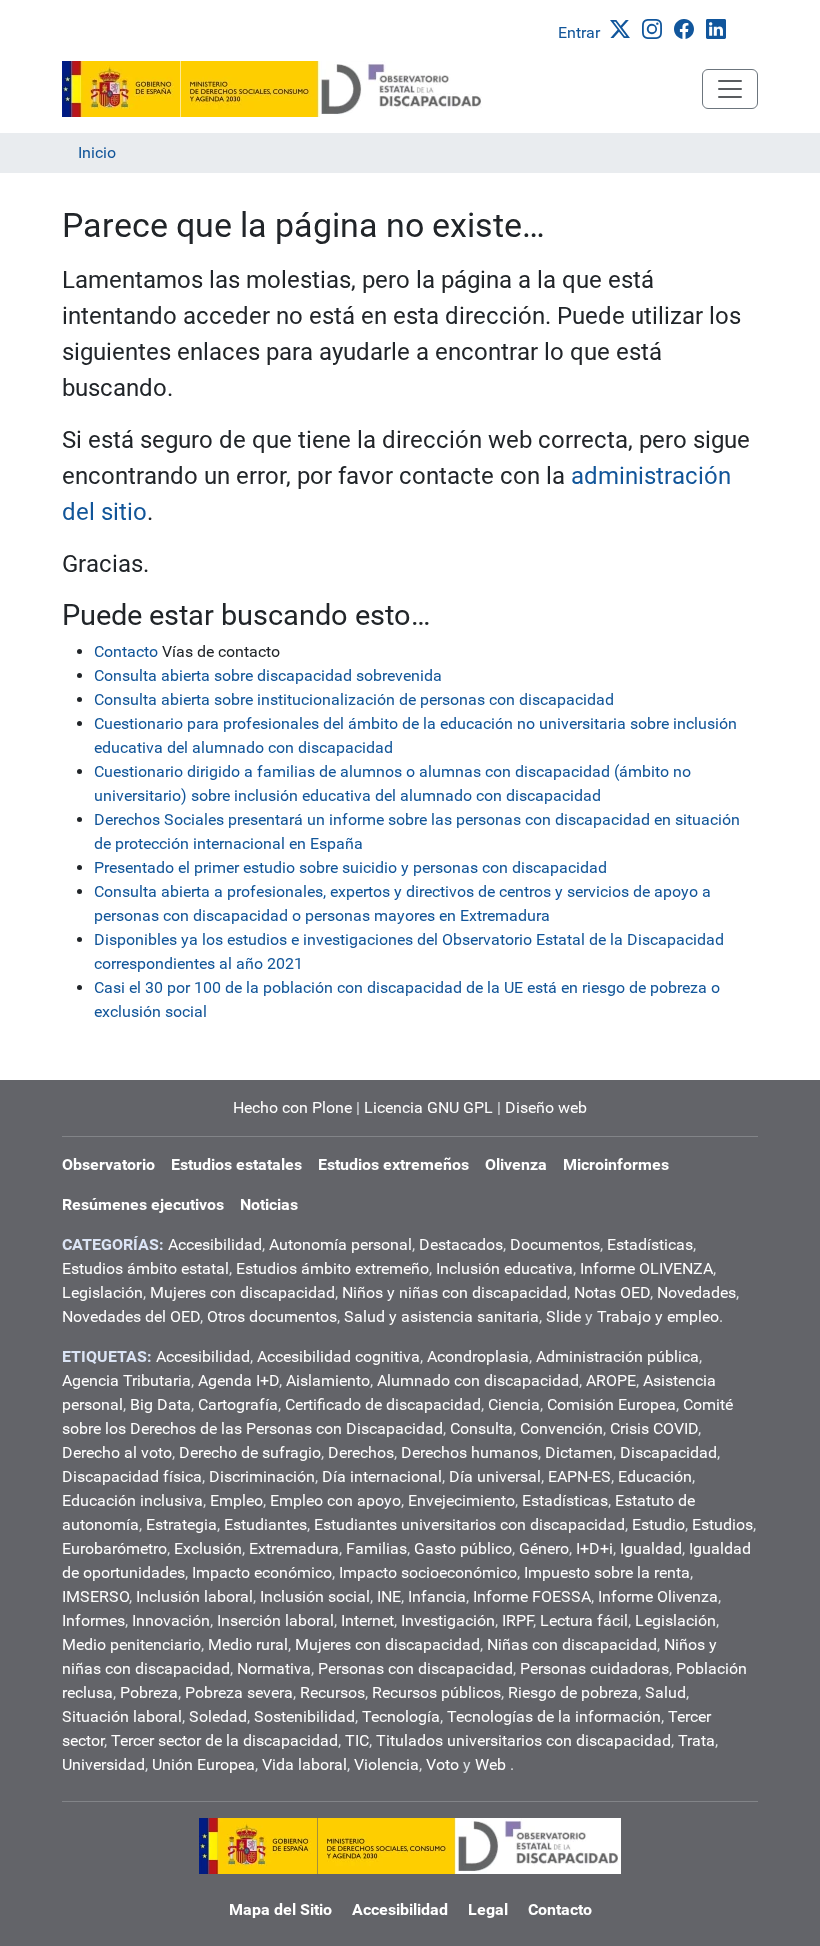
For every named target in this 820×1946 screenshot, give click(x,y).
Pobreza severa (239, 1692)
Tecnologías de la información (554, 1716)
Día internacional (382, 1476)
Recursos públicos (436, 1692)
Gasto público (463, 1548)
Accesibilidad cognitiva (338, 1356)
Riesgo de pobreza (573, 1692)
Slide (563, 1316)
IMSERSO (95, 1596)
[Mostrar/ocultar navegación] (730, 89)
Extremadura (294, 1548)
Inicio (97, 152)
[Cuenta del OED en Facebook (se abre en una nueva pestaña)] (688, 27)
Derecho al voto (117, 1452)
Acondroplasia (478, 1356)
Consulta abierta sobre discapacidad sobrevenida (268, 675)
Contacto (126, 651)
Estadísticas (650, 1244)
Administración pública (617, 1356)
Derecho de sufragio (250, 1452)
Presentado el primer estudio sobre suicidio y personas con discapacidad (350, 867)
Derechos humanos (469, 1452)
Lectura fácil (584, 1620)
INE (389, 1596)
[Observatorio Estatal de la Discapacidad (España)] (273, 89)
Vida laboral (304, 1764)
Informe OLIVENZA (646, 1268)
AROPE (611, 1380)
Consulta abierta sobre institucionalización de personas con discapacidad (354, 699)
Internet (367, 1620)
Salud (665, 1692)
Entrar (579, 32)
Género (544, 1548)
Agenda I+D (238, 1380)
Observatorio (108, 1164)
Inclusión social (315, 1596)
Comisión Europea (611, 1404)
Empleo (236, 1500)
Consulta (481, 1428)
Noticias (269, 1204)
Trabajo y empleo (658, 1316)
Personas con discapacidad (415, 1668)
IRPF (517, 1620)
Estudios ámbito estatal (145, 1268)
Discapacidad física (132, 1476)
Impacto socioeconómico (428, 1572)
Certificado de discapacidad (383, 1404)
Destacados (461, 1244)
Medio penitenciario (131, 1644)
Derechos (361, 1452)
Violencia (386, 1764)
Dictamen (579, 1452)
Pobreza (149, 1692)
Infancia (437, 1596)
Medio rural (248, 1644)
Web (490, 1764)
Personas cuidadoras (594, 1668)
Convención (561, 1428)
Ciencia (514, 1404)
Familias (376, 1548)
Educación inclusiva (132, 1500)
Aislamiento (328, 1380)
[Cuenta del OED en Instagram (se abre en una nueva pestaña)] (656, 27)
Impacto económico (262, 1572)
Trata (696, 1740)
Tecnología (401, 1716)
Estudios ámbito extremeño (332, 1268)
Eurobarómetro (114, 1548)
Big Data (160, 1404)
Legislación (102, 1292)
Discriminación (262, 1476)
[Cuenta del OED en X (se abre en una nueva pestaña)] (624, 27)
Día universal (495, 1476)
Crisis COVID (654, 1428)
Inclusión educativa (504, 1268)
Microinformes (616, 1164)
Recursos (332, 1692)
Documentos (555, 1244)
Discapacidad (668, 1452)
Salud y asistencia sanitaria (441, 1316)
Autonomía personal (340, 1244)
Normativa (274, 1668)
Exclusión (208, 1548)
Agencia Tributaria (126, 1380)
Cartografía (238, 1404)
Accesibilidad (215, 1244)
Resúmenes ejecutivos (143, 1204)
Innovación (171, 1620)
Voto (442, 1764)
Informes (93, 1620)
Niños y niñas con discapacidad (454, 1292)
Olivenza (516, 1164)
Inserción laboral (275, 1620)
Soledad (218, 1716)
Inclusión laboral (194, 1596)
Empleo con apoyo (335, 1500)
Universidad (103, 1764)
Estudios (722, 1524)
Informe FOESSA (532, 1596)
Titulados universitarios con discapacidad (523, 1740)
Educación (655, 1476)
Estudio (658, 1524)
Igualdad (651, 1548)
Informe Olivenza (658, 1596)
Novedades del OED (131, 1316)
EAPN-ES (579, 1476)
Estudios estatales (236, 1164)
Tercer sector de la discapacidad (224, 1740)
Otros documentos (272, 1316)
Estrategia (181, 1524)
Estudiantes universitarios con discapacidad (469, 1524)
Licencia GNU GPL (428, 1107)
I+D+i (594, 1548)
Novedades (696, 1292)
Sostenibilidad (304, 1716)
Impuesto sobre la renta (607, 1572)
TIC (357, 1740)
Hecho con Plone (292, 1107)
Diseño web (546, 1107)
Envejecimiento (461, 1500)
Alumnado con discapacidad (478, 1380)
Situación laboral (122, 1716)
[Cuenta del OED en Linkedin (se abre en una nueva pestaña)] (720, 27)
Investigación (448, 1620)
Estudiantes (265, 1524)
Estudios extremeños (393, 1164)
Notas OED (612, 1292)
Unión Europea (203, 1764)
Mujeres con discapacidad (242, 1292)
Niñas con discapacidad (572, 1644)
